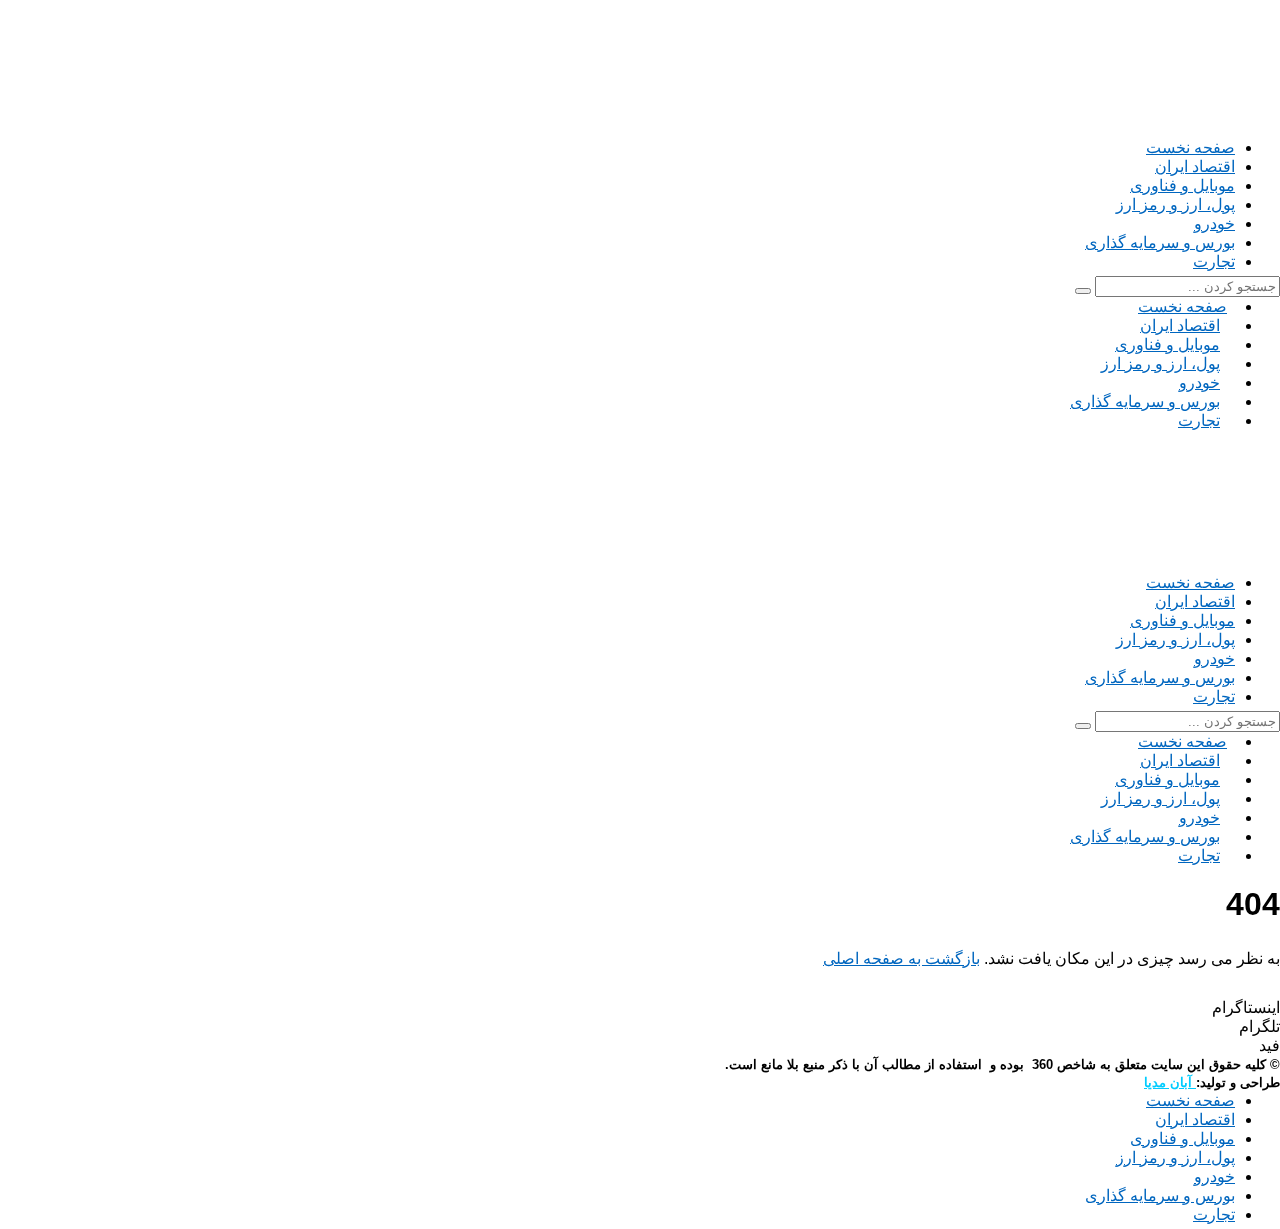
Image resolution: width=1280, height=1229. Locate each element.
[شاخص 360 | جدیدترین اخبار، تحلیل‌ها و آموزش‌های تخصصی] (1100, 128)
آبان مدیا (1170, 1082)
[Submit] (1083, 291)
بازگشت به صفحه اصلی (901, 958)
